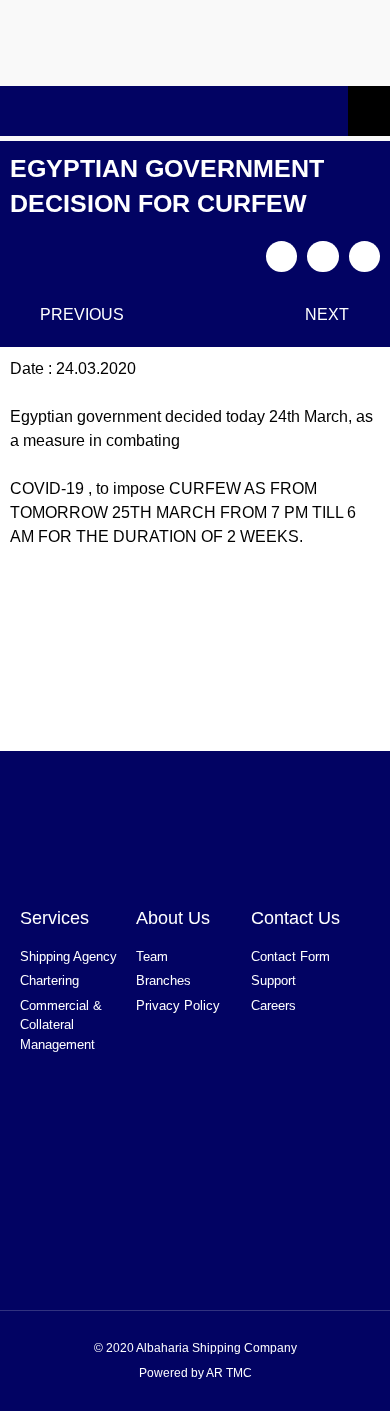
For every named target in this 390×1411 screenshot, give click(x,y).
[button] (282, 257)
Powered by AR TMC (195, 1373)
